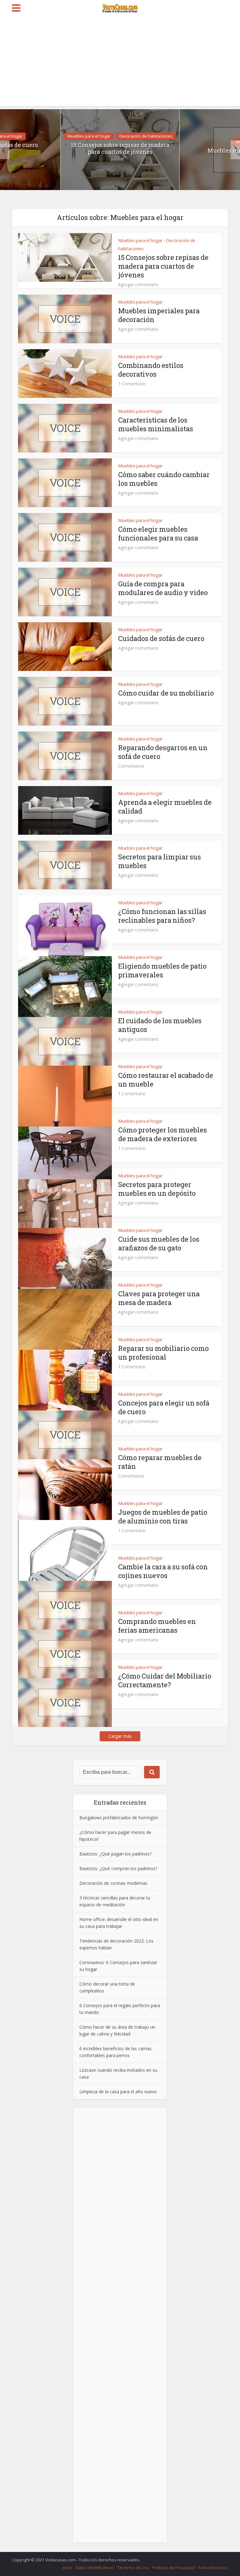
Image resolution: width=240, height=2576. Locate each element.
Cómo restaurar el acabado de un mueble (166, 1080)
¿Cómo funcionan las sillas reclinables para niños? (162, 916)
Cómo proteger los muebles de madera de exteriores (162, 1134)
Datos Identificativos (95, 2568)
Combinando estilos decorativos (151, 370)
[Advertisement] (120, 62)
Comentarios (131, 766)
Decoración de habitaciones (146, 136)
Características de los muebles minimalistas (156, 424)
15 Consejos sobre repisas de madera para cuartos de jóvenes (120, 148)
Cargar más (120, 1736)
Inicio (67, 2568)
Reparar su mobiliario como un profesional (163, 1353)
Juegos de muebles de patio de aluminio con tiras (163, 1516)
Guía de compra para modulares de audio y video (163, 588)
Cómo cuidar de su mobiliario (166, 693)
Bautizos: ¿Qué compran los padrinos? (118, 1868)
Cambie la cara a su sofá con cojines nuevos (163, 1571)
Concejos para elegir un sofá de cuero (164, 1407)
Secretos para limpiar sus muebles (160, 861)
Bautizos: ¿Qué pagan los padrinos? (115, 1854)
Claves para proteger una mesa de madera (159, 1298)
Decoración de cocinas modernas (113, 1883)
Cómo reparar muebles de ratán (160, 1462)
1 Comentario (132, 384)
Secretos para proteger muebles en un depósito (157, 1189)
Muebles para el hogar (89, 136)
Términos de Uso (133, 2568)
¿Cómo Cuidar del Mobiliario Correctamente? (165, 1680)
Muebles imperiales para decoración (159, 315)
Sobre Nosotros (213, 2568)
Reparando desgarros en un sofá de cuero (163, 752)
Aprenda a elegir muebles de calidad (165, 807)
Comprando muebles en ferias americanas (157, 1626)
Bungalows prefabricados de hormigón (119, 1818)
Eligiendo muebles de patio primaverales (162, 970)
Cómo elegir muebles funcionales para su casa (158, 533)
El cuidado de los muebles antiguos (160, 1025)
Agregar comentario (138, 285)
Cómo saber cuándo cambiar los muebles (164, 479)
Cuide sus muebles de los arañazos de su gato (159, 1243)
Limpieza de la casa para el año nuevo (118, 2092)
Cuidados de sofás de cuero (161, 638)
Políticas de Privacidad (174, 2568)
